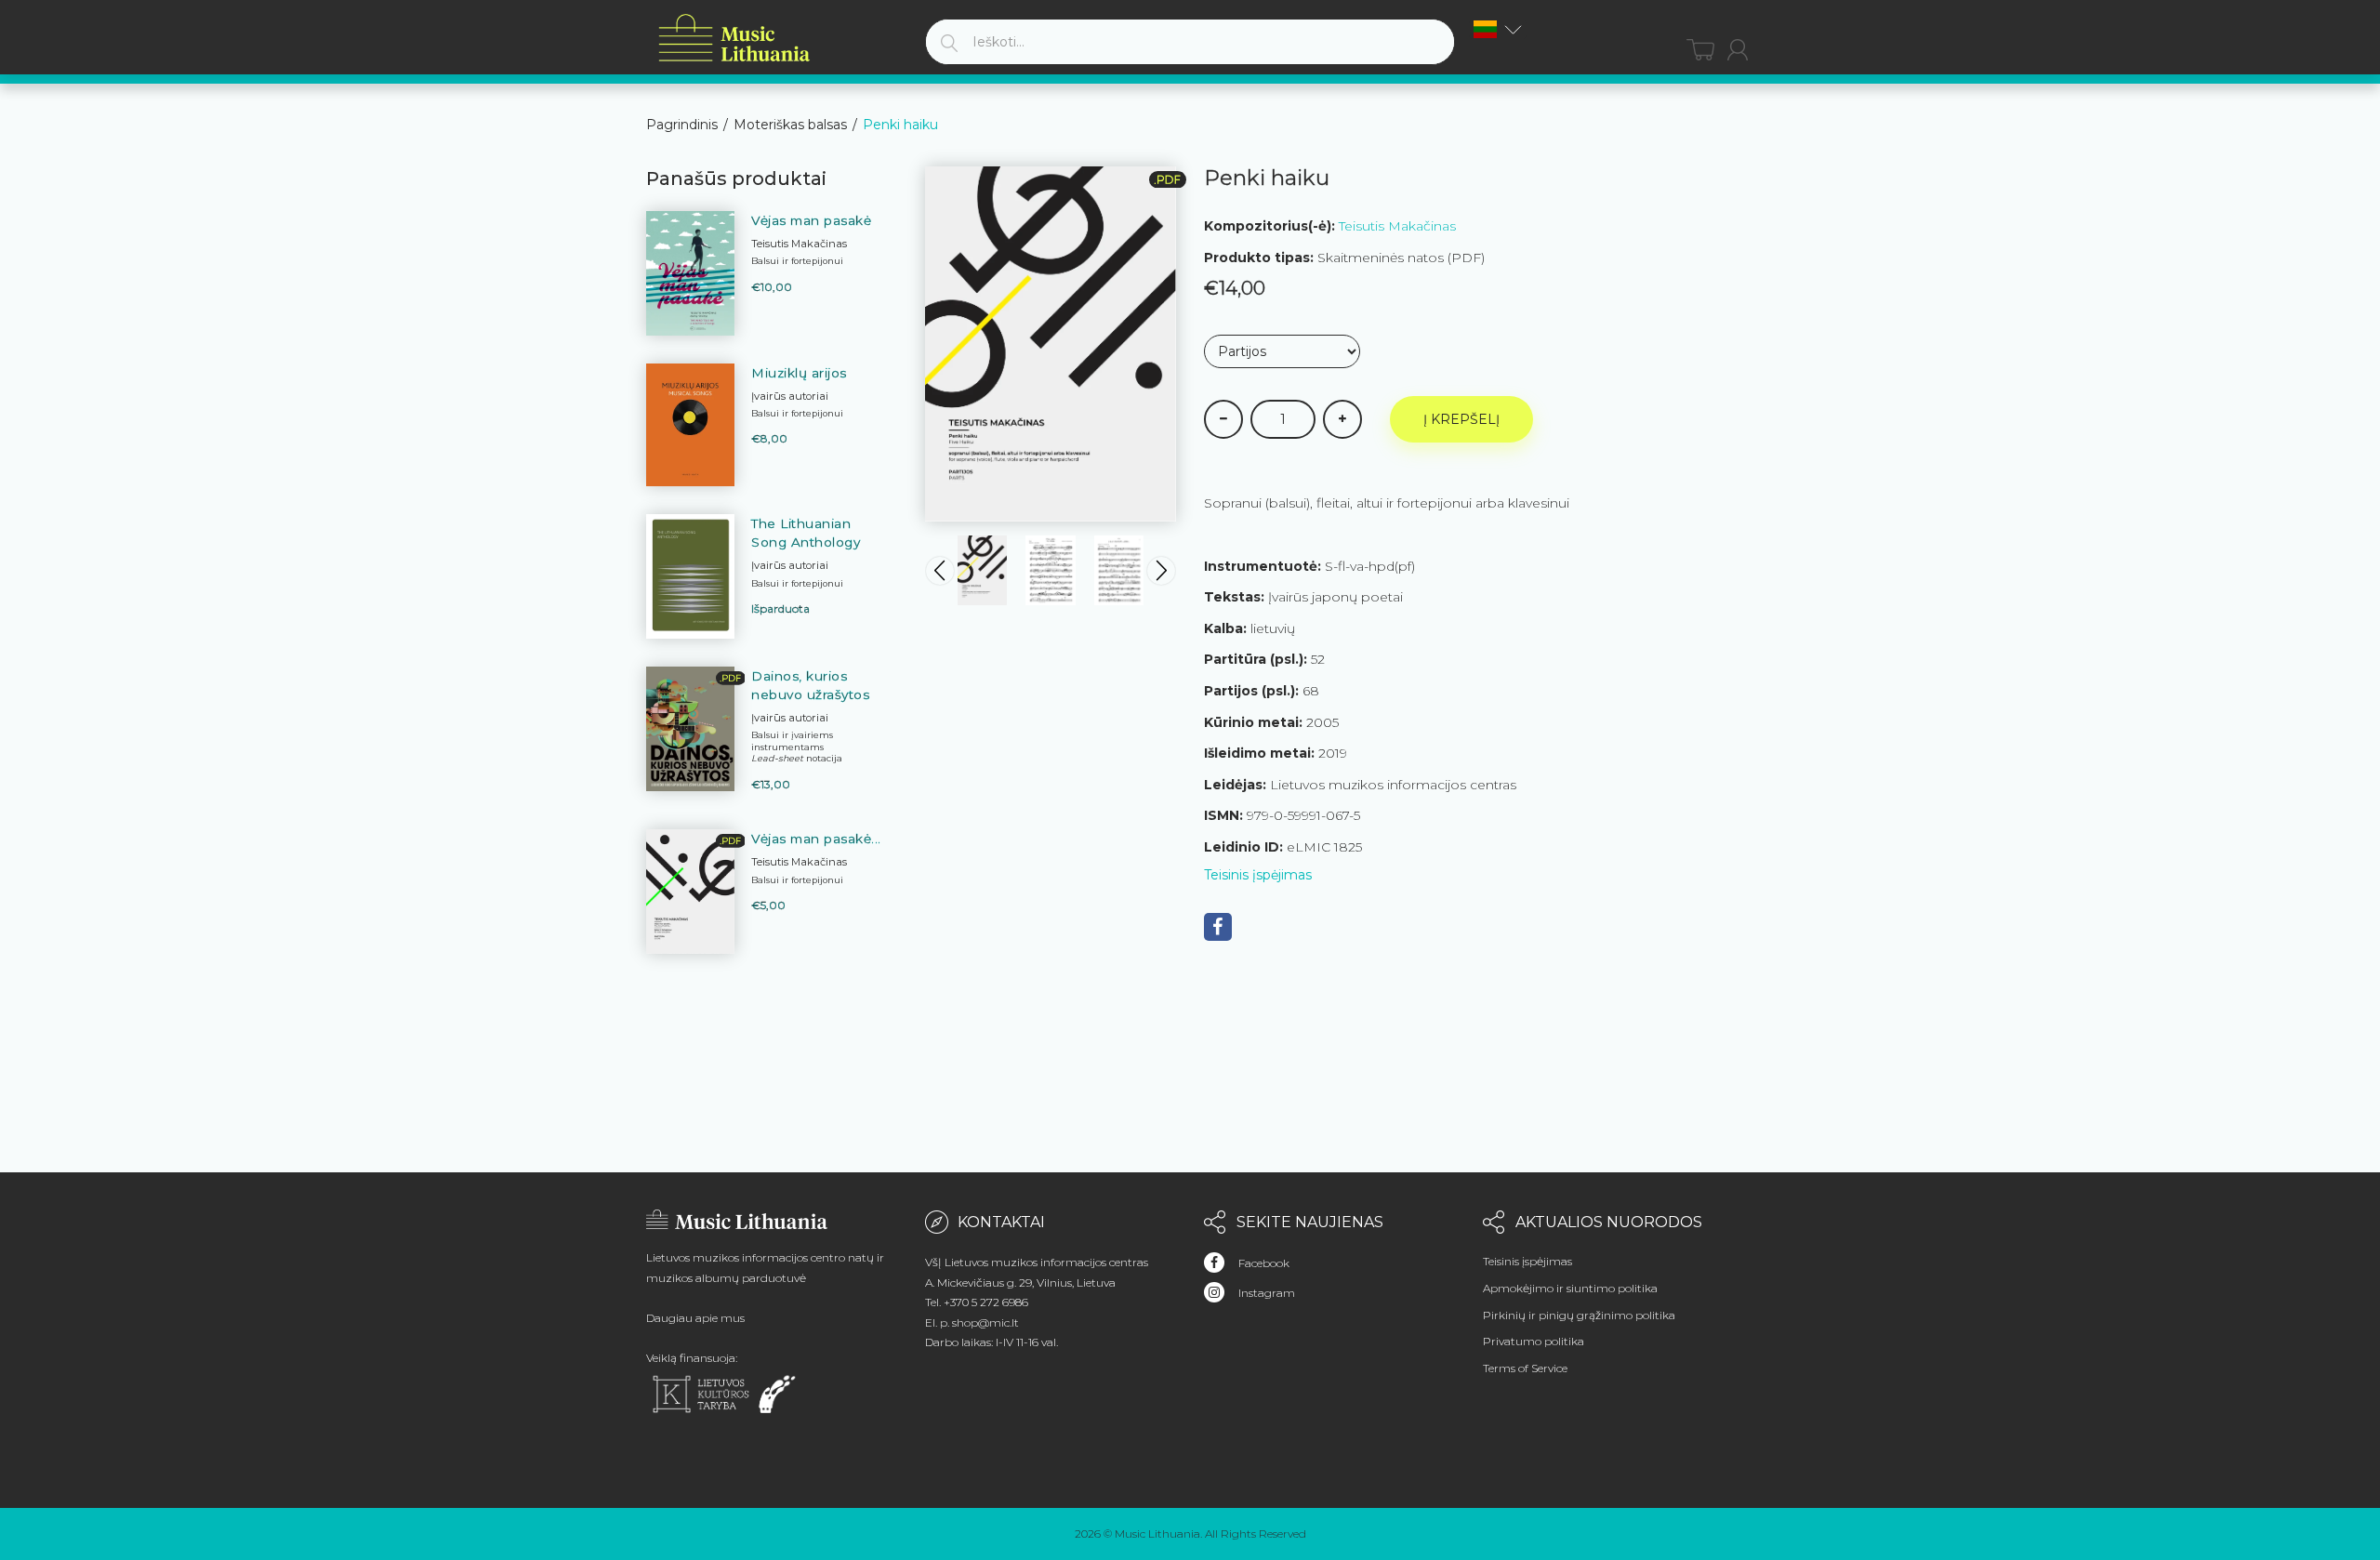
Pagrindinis (682, 125)
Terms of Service (1525, 1368)
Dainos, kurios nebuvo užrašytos (810, 685)
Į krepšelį (1461, 419)
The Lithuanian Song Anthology (806, 533)
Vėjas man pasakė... (816, 839)
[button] (1498, 29)
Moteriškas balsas (790, 125)
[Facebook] (1218, 927)
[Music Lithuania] (734, 39)
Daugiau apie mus (695, 1318)
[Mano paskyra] (1738, 50)
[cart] (1700, 50)
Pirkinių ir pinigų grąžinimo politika (1579, 1315)
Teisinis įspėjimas (1258, 875)
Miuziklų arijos (799, 373)
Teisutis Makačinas (1397, 226)
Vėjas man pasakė (811, 220)
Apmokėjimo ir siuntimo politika (1570, 1288)
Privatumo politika (1534, 1341)
